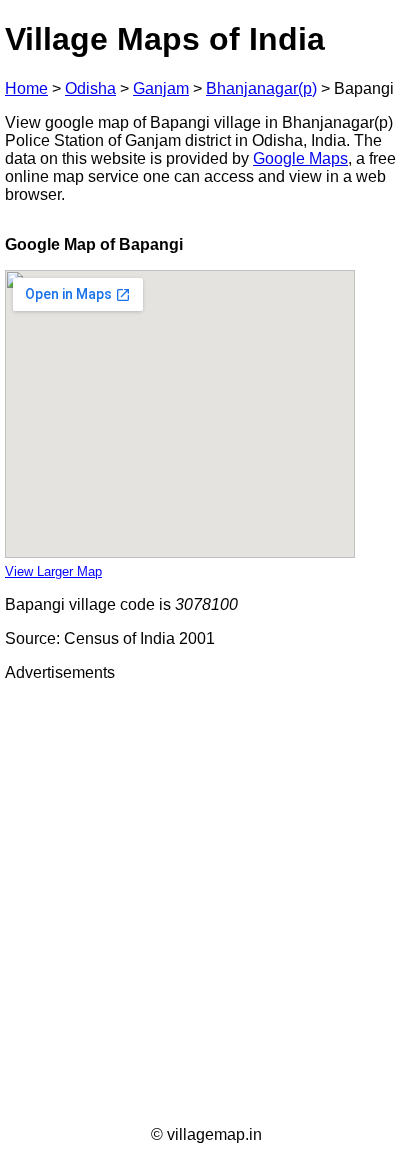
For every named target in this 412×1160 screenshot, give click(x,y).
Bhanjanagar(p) (261, 88)
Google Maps (300, 158)
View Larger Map (53, 571)
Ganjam (161, 88)
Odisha (90, 88)
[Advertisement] (206, 904)
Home (26, 88)
